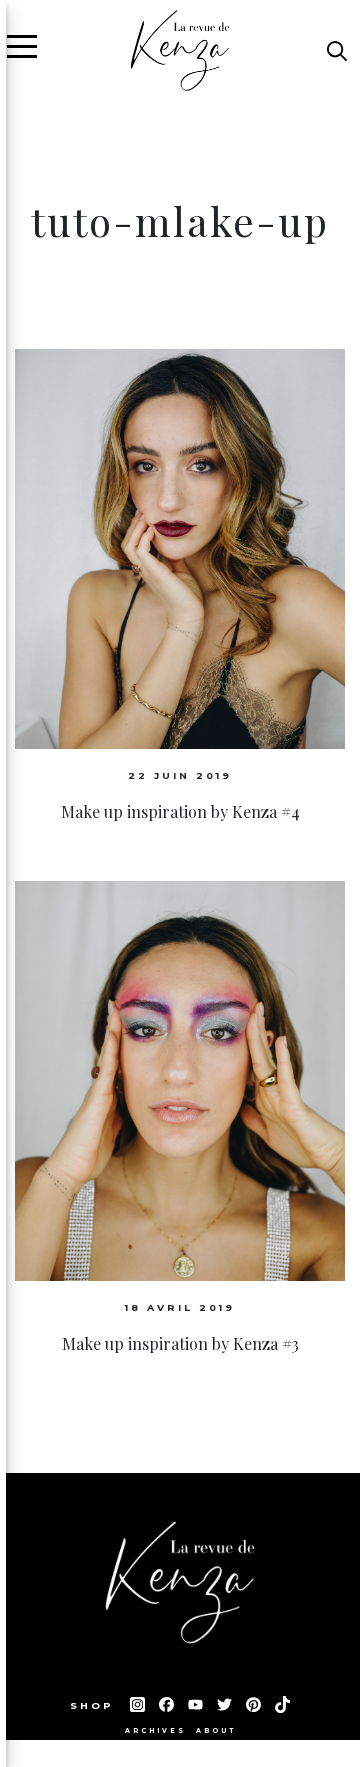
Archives (155, 1731)
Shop (95, 1705)
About (216, 1731)
